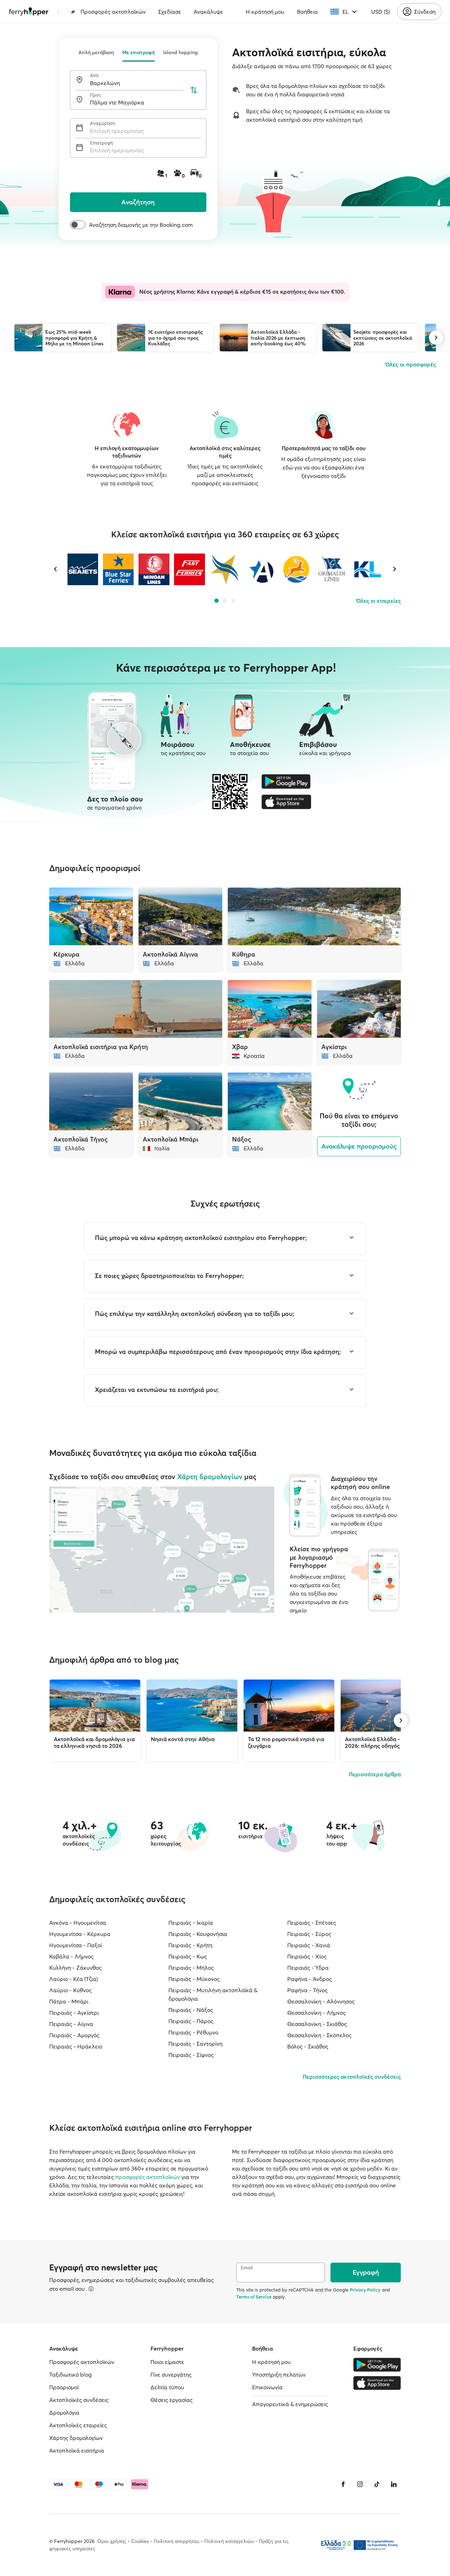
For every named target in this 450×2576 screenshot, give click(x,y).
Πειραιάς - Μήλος (191, 1968)
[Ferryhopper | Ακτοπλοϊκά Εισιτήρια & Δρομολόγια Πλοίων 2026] (29, 12)
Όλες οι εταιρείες (378, 601)
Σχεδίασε (170, 12)
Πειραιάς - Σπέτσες (312, 1923)
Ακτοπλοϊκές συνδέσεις (79, 2400)
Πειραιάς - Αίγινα (71, 2024)
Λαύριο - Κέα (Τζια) (73, 1979)
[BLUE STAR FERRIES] (118, 569)
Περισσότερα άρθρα (375, 1774)
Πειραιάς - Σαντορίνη (195, 2044)
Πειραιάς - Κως (188, 1956)
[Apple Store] (286, 802)
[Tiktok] (377, 2484)
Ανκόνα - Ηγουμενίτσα (78, 1923)
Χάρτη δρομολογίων (210, 1476)
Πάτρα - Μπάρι (69, 2001)
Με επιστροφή (139, 52)
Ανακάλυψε (208, 12)
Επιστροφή (101, 143)
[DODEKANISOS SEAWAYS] (296, 569)
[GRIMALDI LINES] (332, 569)
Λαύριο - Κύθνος (70, 1990)
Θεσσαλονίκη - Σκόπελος (319, 2035)
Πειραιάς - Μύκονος (194, 1979)
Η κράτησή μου (265, 12)
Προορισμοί (64, 2387)
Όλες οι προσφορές (411, 364)
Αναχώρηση (102, 123)
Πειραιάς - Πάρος (191, 2021)
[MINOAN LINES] (154, 569)
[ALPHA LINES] (260, 569)
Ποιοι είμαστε (167, 2362)
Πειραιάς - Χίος (307, 1956)
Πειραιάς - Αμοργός (74, 2035)
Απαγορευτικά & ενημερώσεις (290, 2404)
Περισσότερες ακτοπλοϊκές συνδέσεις (352, 2077)
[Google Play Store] (286, 781)
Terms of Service (254, 2297)
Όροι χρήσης (112, 2541)
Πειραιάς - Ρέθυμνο (193, 2032)
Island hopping (181, 52)
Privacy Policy (365, 2290)
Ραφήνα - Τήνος (307, 1990)
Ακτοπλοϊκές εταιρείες (78, 2425)
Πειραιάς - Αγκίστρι (74, 2013)
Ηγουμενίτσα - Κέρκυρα (80, 1934)
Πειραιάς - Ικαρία (191, 1923)
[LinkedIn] (394, 2484)
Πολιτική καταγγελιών (229, 2541)
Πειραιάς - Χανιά (309, 1945)
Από (94, 75)
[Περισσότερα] (91, 2289)
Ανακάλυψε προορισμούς (359, 1146)
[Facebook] (343, 2484)
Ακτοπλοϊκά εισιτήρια (77, 2450)
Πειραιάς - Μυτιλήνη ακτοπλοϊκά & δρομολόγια (213, 1994)
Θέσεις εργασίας (172, 2400)
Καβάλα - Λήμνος (71, 1956)
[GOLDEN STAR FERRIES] (225, 569)
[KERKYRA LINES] (367, 569)
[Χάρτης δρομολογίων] (162, 1550)
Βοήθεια (307, 12)
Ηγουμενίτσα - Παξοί (76, 1945)
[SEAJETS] (83, 569)
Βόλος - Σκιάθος (308, 2046)
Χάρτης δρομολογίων (76, 2438)
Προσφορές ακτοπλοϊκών (113, 12)
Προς (95, 95)
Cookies (140, 2541)
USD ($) (381, 12)
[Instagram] (360, 2484)
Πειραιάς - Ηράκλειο (76, 2046)
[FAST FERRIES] (189, 569)
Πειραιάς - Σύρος (309, 1934)
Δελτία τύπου (167, 2387)
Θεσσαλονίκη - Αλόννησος (321, 2001)
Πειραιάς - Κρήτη (190, 1945)
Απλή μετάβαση (96, 52)
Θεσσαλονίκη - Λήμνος (316, 2013)
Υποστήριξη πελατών (279, 2374)
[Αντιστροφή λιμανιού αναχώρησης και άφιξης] (194, 90)
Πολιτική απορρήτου (176, 2541)
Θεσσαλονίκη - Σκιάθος (317, 2024)
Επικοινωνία (267, 2387)
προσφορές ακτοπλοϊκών (148, 2177)
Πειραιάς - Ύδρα (308, 1968)
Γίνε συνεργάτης (171, 2374)
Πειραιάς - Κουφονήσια (198, 1934)
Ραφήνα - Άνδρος (310, 1979)
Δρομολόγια (64, 2412)
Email (247, 2268)
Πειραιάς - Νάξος (191, 2010)
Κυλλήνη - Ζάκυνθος (75, 1968)
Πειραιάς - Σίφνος (191, 2055)
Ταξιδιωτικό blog (70, 2374)
